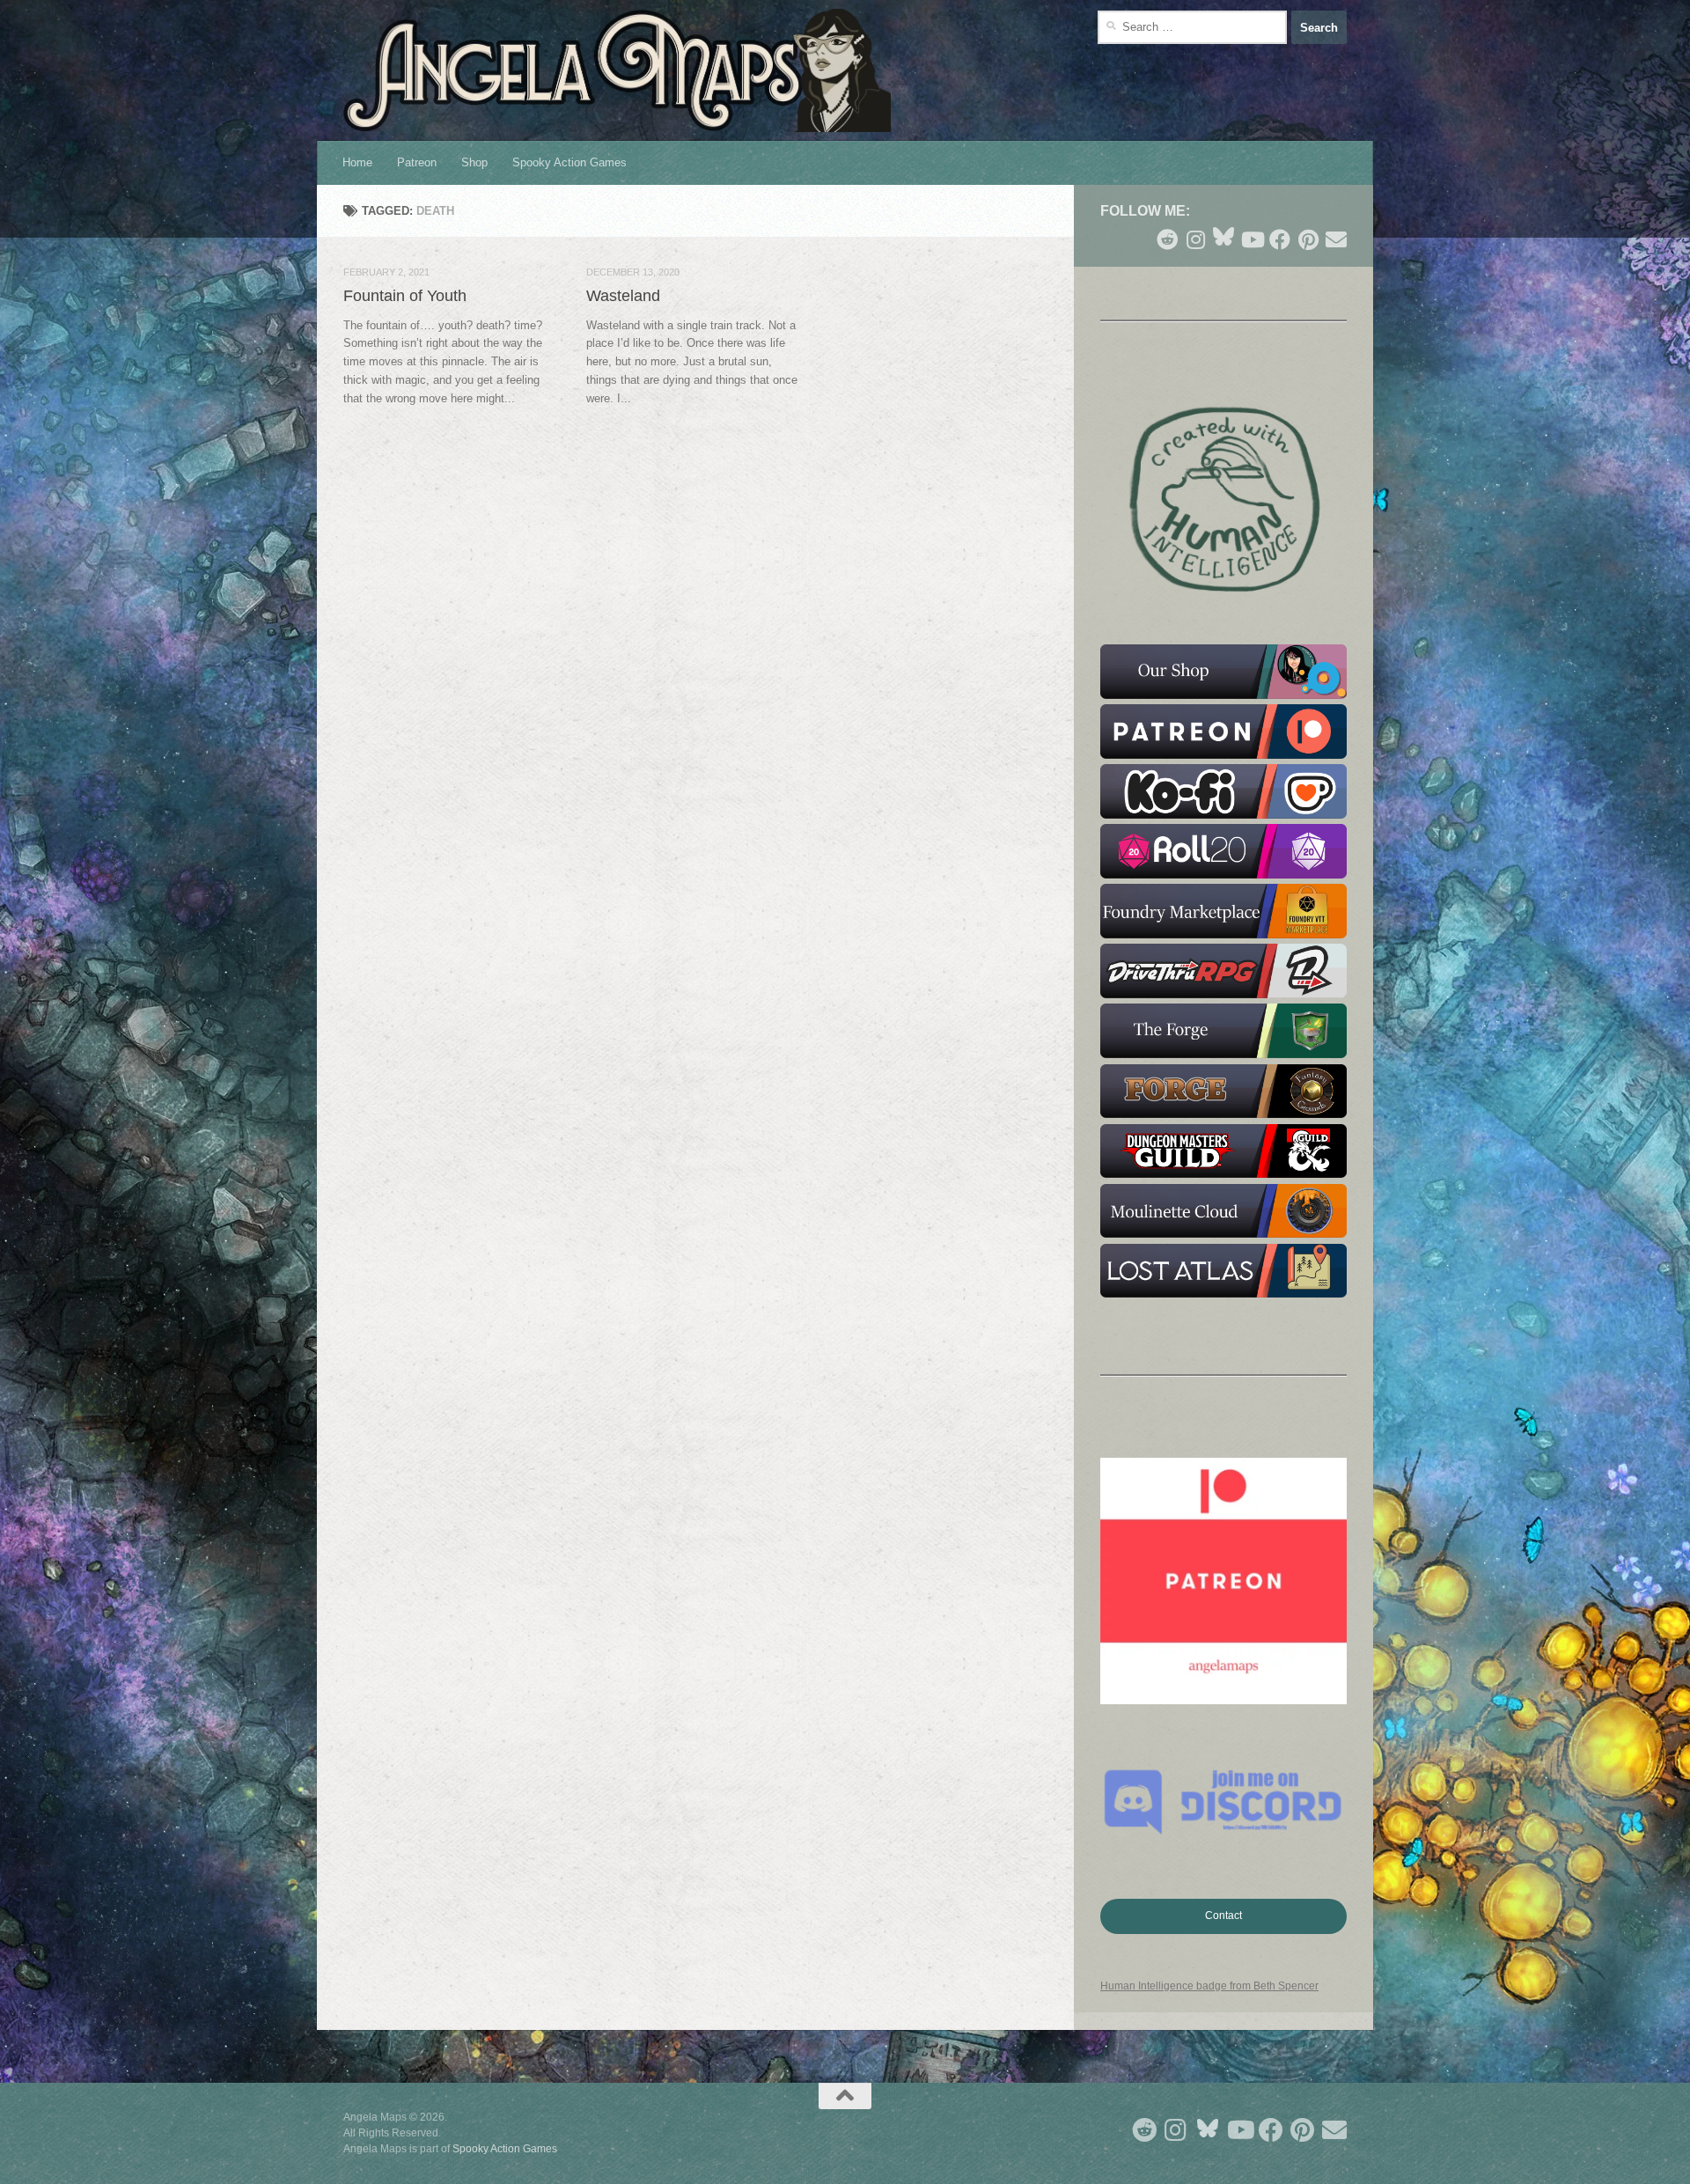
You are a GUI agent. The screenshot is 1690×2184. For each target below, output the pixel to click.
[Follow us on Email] (1336, 239)
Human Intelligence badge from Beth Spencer (1209, 1986)
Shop (474, 162)
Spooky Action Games (569, 162)
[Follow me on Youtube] (1252, 239)
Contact (1223, 1916)
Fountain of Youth (405, 296)
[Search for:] (1192, 27)
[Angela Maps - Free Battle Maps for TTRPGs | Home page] (617, 70)
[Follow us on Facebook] (1280, 239)
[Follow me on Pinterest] (1308, 239)
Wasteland (623, 296)
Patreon (417, 162)
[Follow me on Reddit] (1167, 239)
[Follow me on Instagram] (1195, 239)
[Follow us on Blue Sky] (1223, 238)
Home (357, 162)
